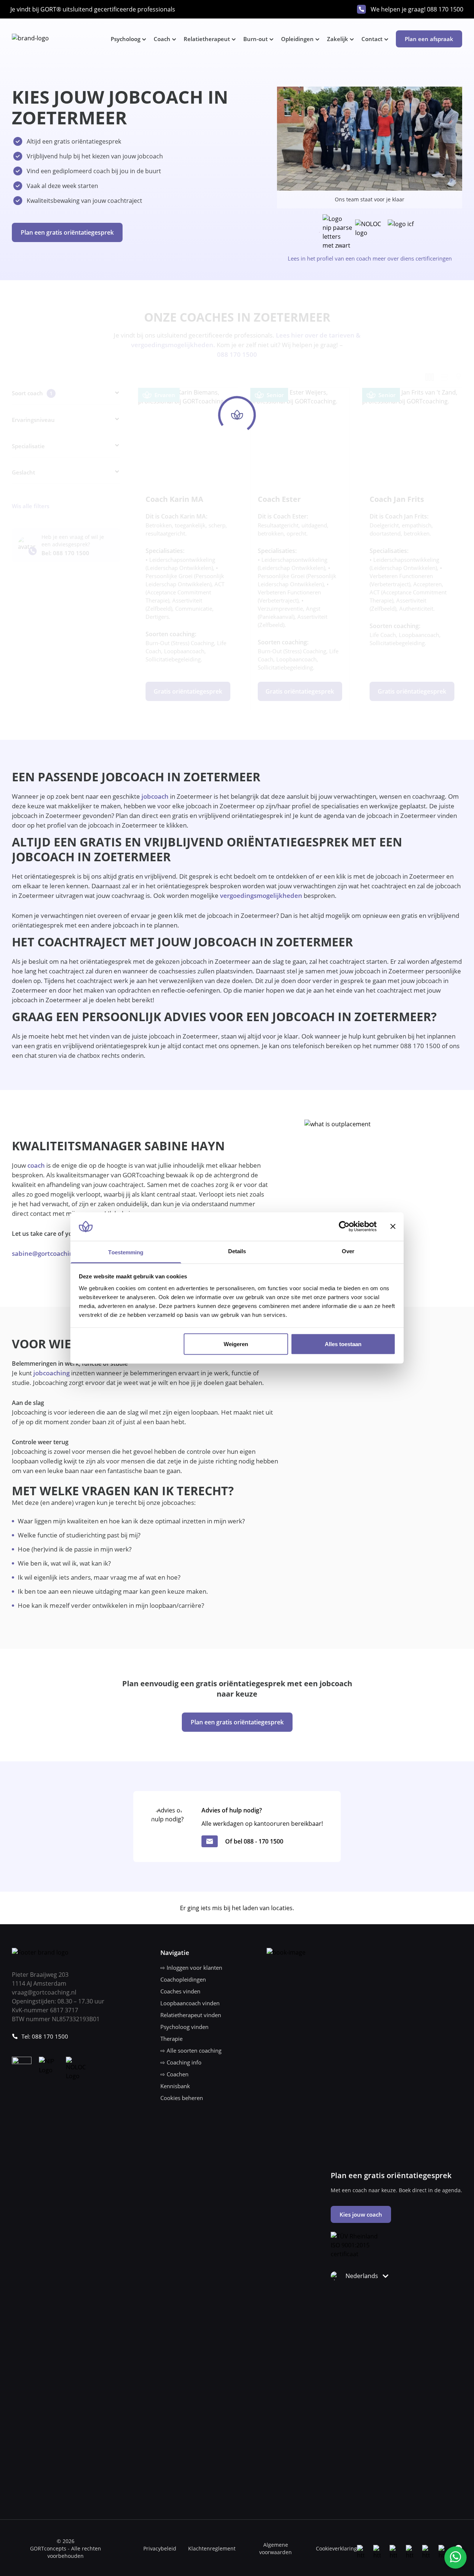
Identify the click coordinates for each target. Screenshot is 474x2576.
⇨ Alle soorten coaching (191, 2050)
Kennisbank (175, 2086)
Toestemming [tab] (126, 1252)
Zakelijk (338, 39)
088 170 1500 (445, 9)
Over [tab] (348, 1251)
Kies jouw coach (361, 2214)
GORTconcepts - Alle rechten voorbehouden (66, 2552)
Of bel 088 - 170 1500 (254, 1841)
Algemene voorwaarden (276, 2548)
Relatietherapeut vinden (191, 2015)
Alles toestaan (343, 1344)
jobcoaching (51, 1373)
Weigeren (236, 1344)
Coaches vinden (180, 1991)
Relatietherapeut (207, 39)
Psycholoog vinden (184, 2027)
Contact (372, 39)
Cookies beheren (182, 2098)
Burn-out (256, 39)
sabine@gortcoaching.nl (48, 1253)
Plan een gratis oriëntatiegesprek (67, 232)
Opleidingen (297, 39)
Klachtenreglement (212, 2548)
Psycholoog (126, 39)
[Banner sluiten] (393, 1227)
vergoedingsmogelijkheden (261, 895)
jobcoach (154, 796)
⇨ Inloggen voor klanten (191, 1968)
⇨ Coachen (174, 2074)
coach (36, 1165)
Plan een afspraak (429, 39)
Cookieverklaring (336, 2548)
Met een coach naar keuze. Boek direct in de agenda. (396, 2190)
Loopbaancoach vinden (190, 2003)
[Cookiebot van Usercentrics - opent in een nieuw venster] (344, 1227)
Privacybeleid (160, 2548)
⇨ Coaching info (181, 2062)
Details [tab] (237, 1251)
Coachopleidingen (183, 1979)
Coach (162, 39)
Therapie (171, 2039)
